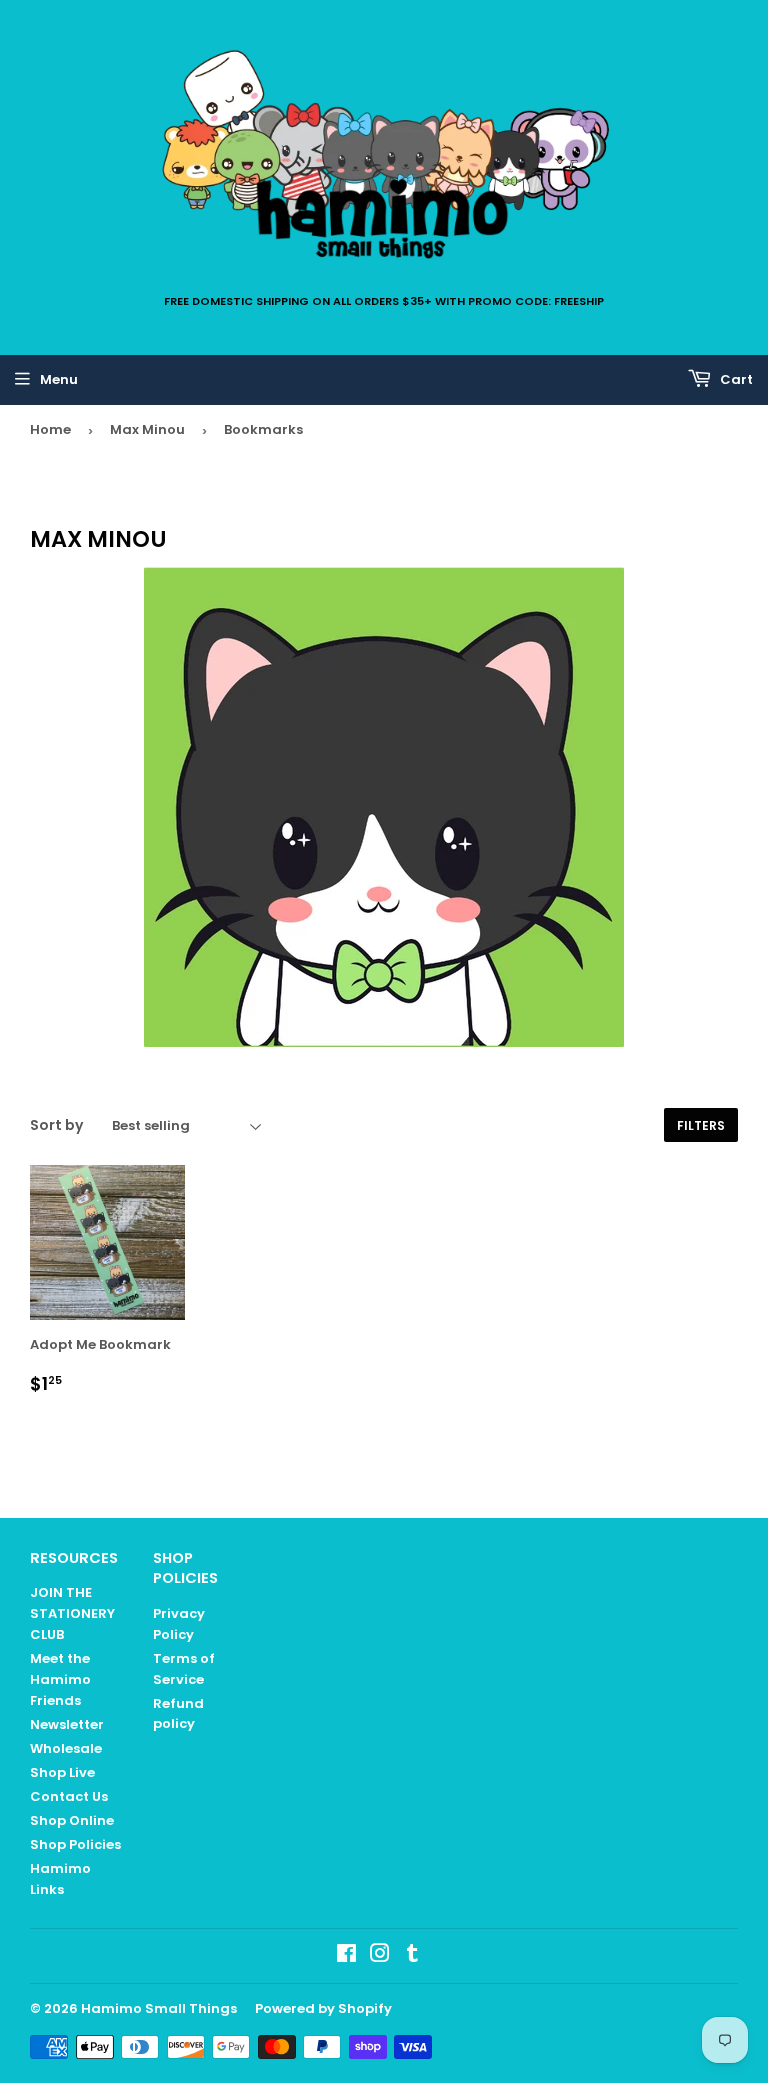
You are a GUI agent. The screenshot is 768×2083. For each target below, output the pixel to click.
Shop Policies (75, 1844)
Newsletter (67, 1724)
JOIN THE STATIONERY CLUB (72, 1613)
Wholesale (66, 1748)
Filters (701, 1125)
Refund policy (178, 1714)
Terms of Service (184, 1669)
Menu (59, 379)
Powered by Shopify (323, 2008)
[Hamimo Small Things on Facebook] (346, 1956)
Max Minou (147, 429)
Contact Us (69, 1796)
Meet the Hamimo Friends (60, 1679)
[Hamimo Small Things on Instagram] (380, 1956)
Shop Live (62, 1772)
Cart (735, 379)
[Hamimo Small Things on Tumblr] (412, 1956)
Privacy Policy (179, 1624)
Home (50, 429)
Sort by (56, 1125)
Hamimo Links (60, 1879)
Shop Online (72, 1820)
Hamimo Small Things (159, 2008)
